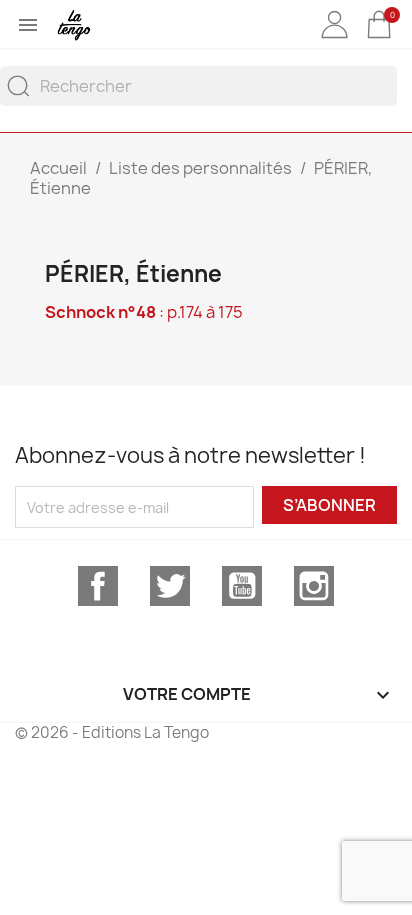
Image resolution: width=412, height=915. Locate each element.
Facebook (98, 586)
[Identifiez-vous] (334, 39)
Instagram (314, 586)
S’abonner (329, 505)
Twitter (170, 586)
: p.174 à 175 (144, 312)
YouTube (242, 586)
